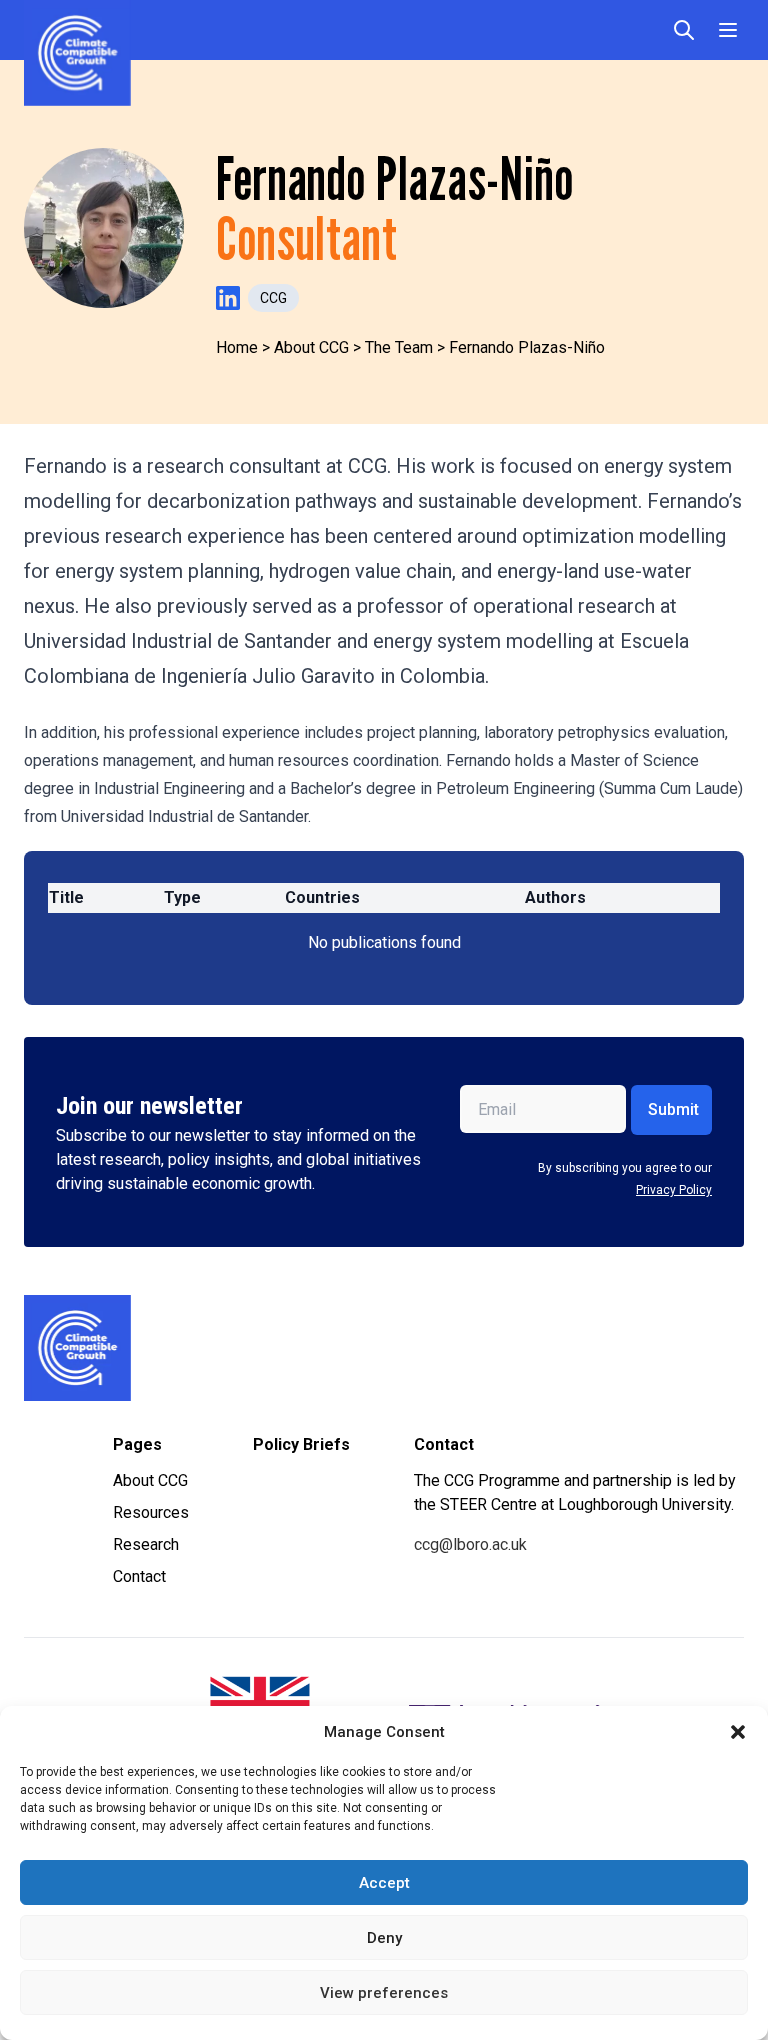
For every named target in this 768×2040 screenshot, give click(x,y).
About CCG (150, 1480)
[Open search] (684, 30)
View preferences (384, 1993)
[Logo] (199, 1348)
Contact (139, 1576)
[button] (738, 1732)
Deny (384, 1938)
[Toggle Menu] (728, 30)
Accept (384, 1883)
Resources (151, 1512)
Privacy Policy (674, 1190)
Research (146, 1544)
